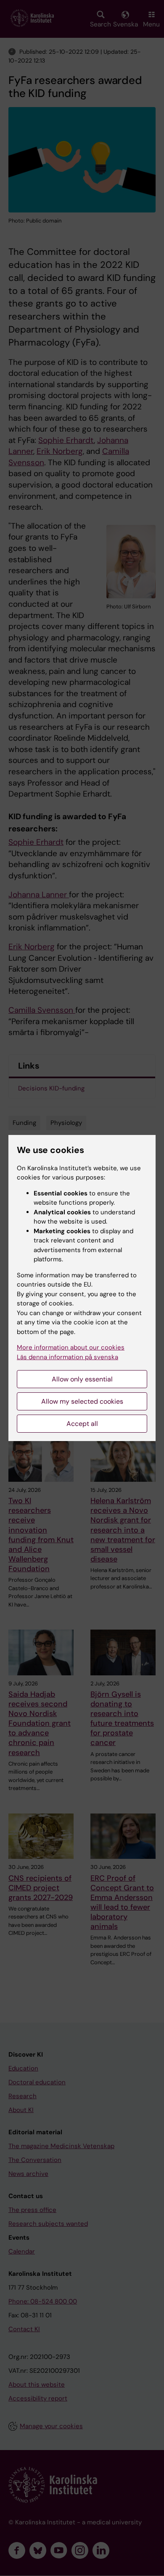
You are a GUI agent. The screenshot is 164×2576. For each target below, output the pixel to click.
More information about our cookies (71, 1347)
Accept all (82, 1424)
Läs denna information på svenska (67, 1357)
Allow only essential (82, 1379)
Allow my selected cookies (82, 1401)
